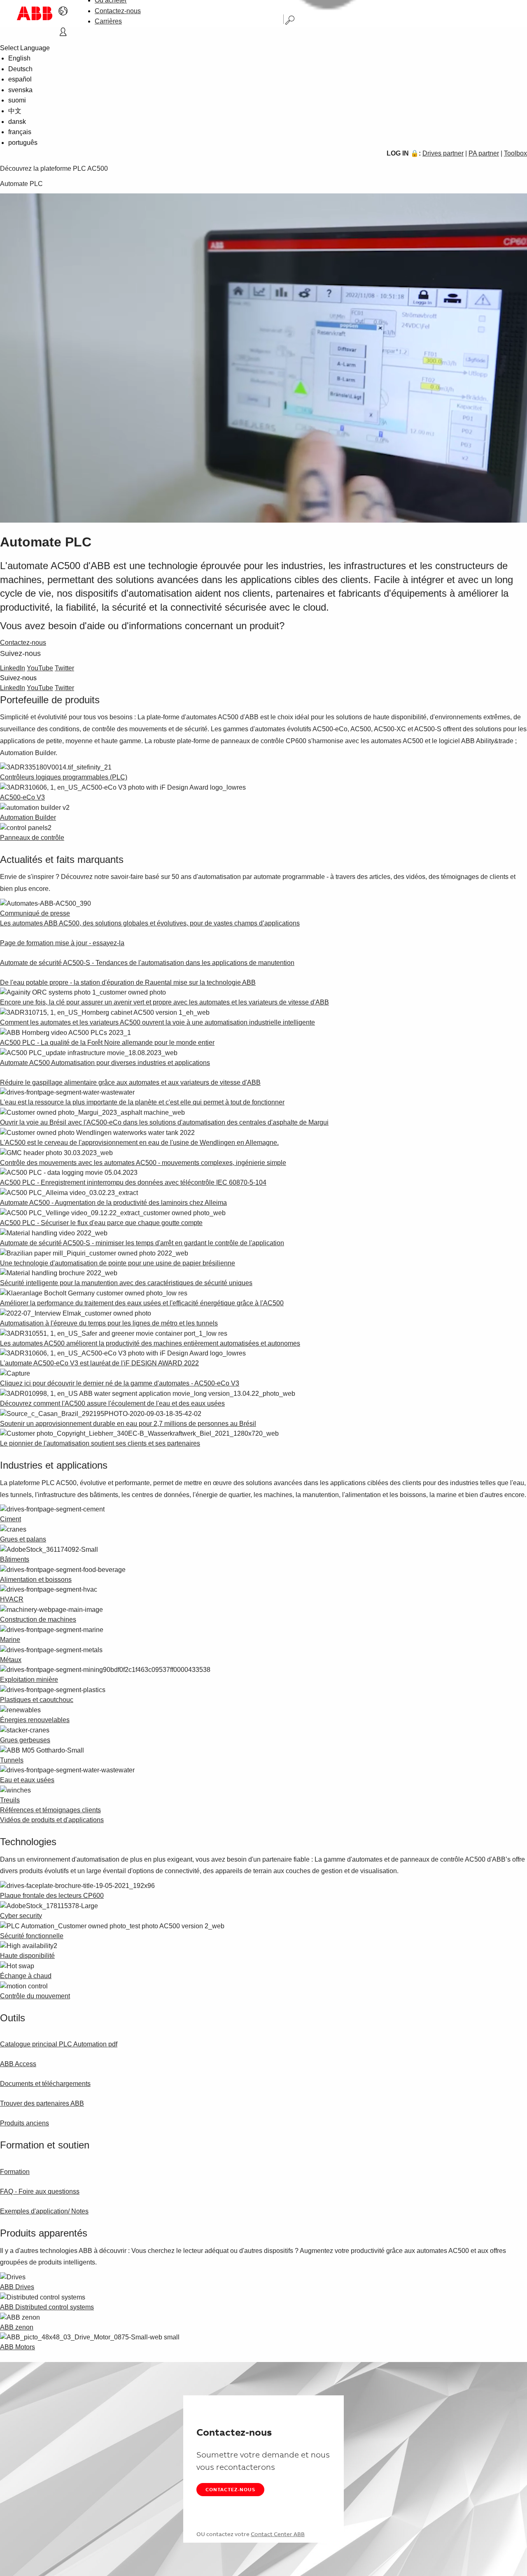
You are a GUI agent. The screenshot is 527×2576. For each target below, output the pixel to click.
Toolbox (515, 153)
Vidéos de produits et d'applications (52, 1820)
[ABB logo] (35, 13)
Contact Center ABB (278, 2534)
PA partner (484, 153)
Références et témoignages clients (50, 1810)
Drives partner (443, 153)
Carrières (108, 21)
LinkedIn (13, 668)
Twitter (64, 668)
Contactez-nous (118, 11)
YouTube (40, 668)
